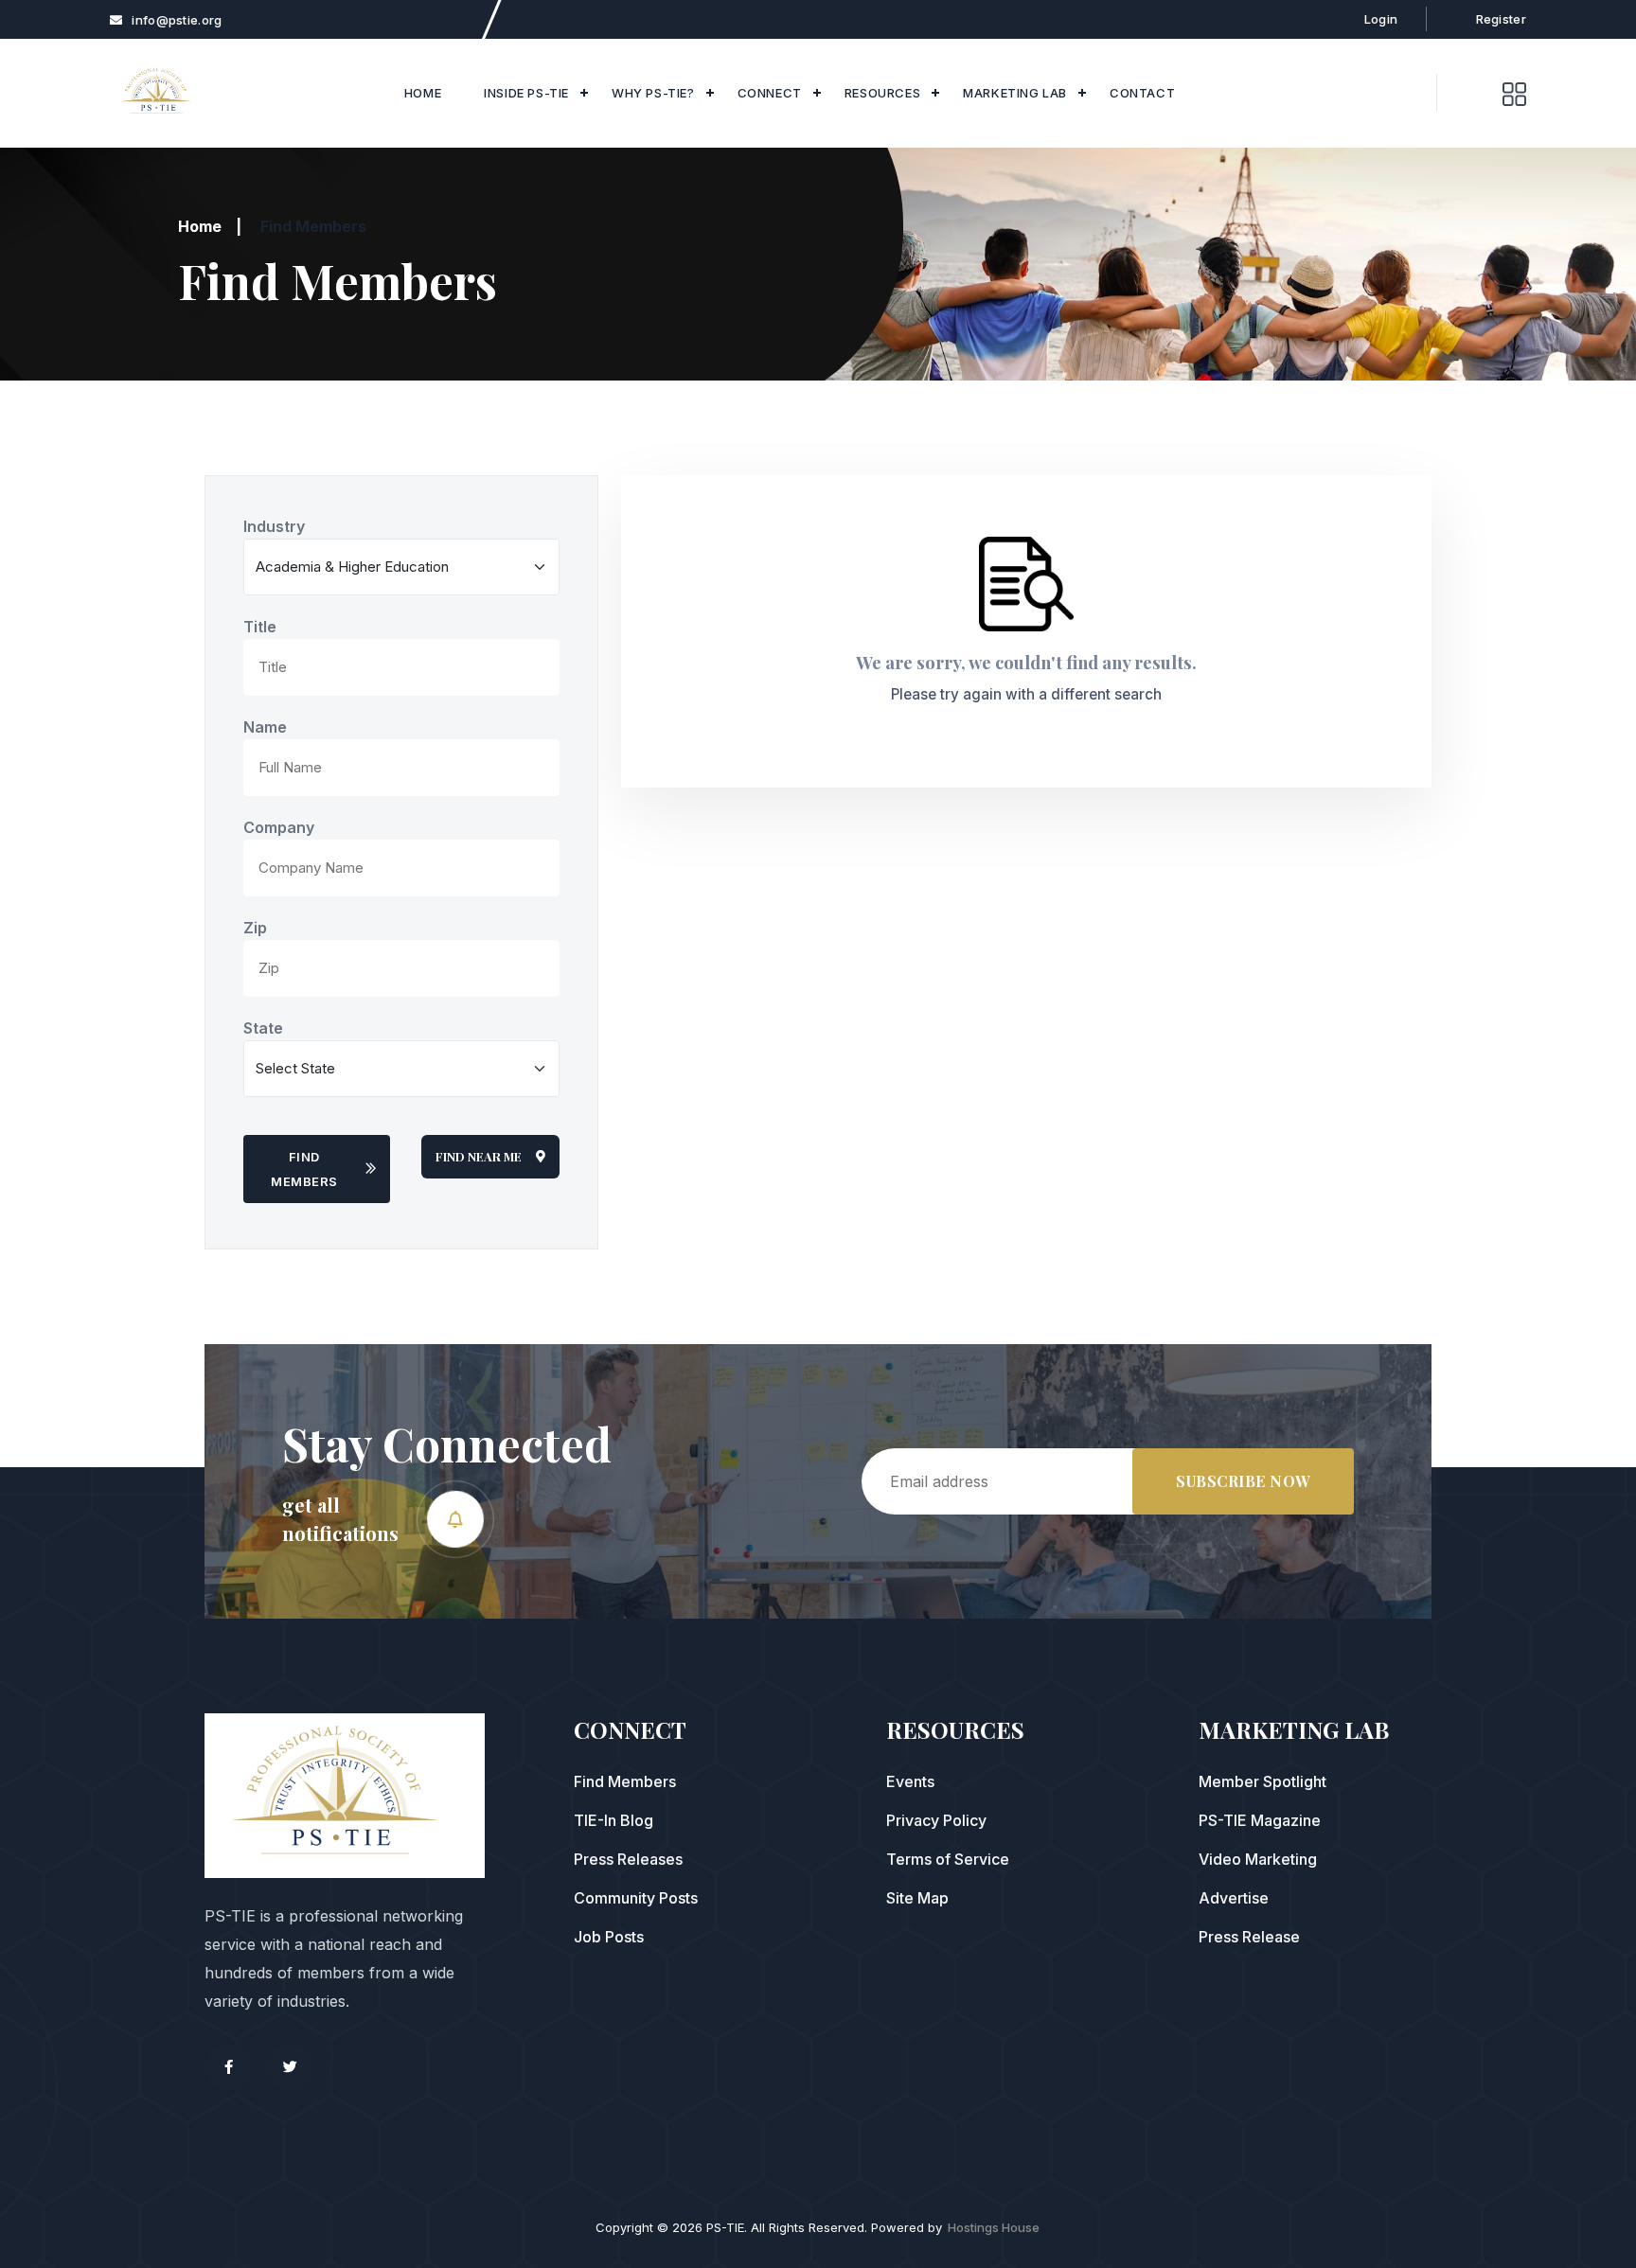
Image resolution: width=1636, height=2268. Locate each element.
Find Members (304, 1169)
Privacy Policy (936, 1820)
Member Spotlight (1263, 1781)
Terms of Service (948, 1859)
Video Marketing (1258, 1859)
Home (423, 93)
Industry (274, 526)
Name (265, 727)
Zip (255, 928)
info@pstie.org (177, 20)
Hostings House (994, 2227)
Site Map (917, 1898)
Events (910, 1781)
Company (279, 827)
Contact (1142, 93)
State (263, 1028)
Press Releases (628, 1859)
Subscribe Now (1243, 1481)
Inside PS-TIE (526, 93)
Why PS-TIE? (653, 93)
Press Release (1249, 1937)
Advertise (1234, 1898)
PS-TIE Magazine (1260, 1820)
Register (1501, 19)
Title (260, 627)
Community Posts (636, 1898)
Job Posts (609, 1937)
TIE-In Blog (613, 1820)
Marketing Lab (1015, 93)
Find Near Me (479, 1156)
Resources (882, 93)
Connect (770, 93)
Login (1381, 19)
